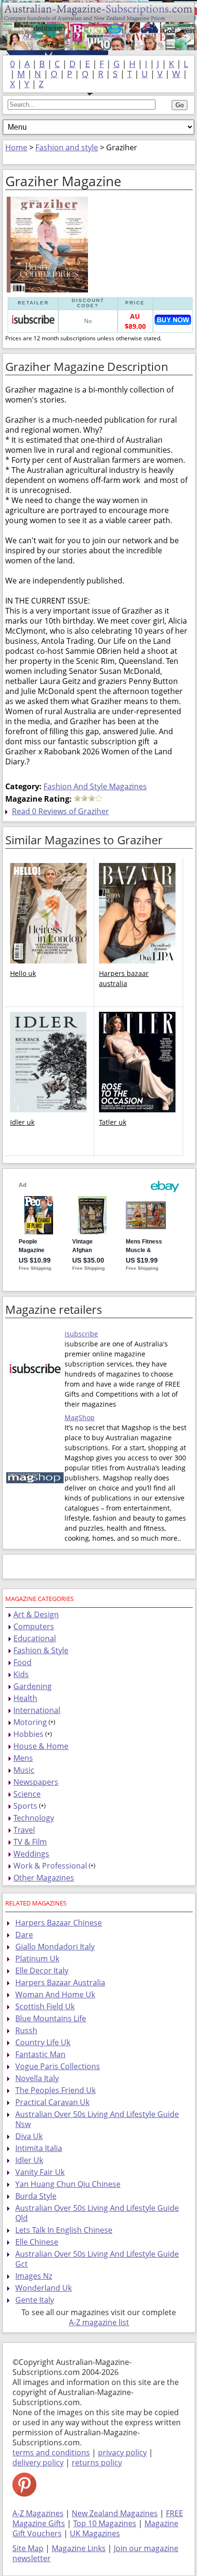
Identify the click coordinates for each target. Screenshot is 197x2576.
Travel (24, 1830)
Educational (35, 1638)
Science (27, 1794)
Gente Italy (35, 2300)
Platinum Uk (37, 1959)
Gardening (33, 1686)
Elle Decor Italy (42, 1971)
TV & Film (30, 1842)
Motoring (30, 1722)
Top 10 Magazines (105, 2523)
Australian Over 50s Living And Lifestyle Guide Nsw (97, 2119)
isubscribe (81, 1334)
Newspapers (36, 1782)
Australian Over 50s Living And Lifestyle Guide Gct (97, 2259)
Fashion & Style (41, 1650)
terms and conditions (51, 2453)
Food (22, 1662)
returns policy (97, 2463)
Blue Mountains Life (51, 2018)
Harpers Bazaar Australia (60, 1982)
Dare (24, 1935)
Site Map (28, 2548)
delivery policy (38, 2463)
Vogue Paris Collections (58, 2066)
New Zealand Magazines (115, 2513)
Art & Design (36, 1614)
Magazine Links (79, 2548)
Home (16, 147)
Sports (25, 1806)
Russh (26, 2030)
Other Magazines (44, 1878)
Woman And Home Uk (55, 1994)
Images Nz (34, 2276)
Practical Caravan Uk (52, 2102)
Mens (23, 1758)
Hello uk (23, 973)
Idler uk (22, 1122)
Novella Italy (37, 2078)
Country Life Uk (43, 2042)
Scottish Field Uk (45, 2006)
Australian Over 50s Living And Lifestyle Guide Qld (97, 2213)
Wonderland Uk (44, 2288)
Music (24, 1770)
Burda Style (36, 2196)
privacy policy (122, 2453)
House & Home (41, 1746)
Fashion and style (67, 147)
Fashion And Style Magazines (95, 786)
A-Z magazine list (99, 2322)
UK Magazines (95, 2533)
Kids (21, 1674)
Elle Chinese (37, 2242)
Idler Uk (29, 2160)
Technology (34, 1818)
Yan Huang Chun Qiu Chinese (68, 2184)
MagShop (80, 1417)
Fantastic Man (40, 2054)
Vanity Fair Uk (40, 2172)
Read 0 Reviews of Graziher (60, 811)
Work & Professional (50, 1866)
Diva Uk (29, 2136)
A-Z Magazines (38, 2513)
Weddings (31, 1854)
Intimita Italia (39, 2148)
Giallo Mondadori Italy (55, 1947)
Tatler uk (113, 1122)
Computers (34, 1626)
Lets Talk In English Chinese (64, 2230)
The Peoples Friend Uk (55, 2090)
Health (25, 1698)
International (37, 1710)
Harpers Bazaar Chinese (59, 1923)
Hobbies (28, 1734)
